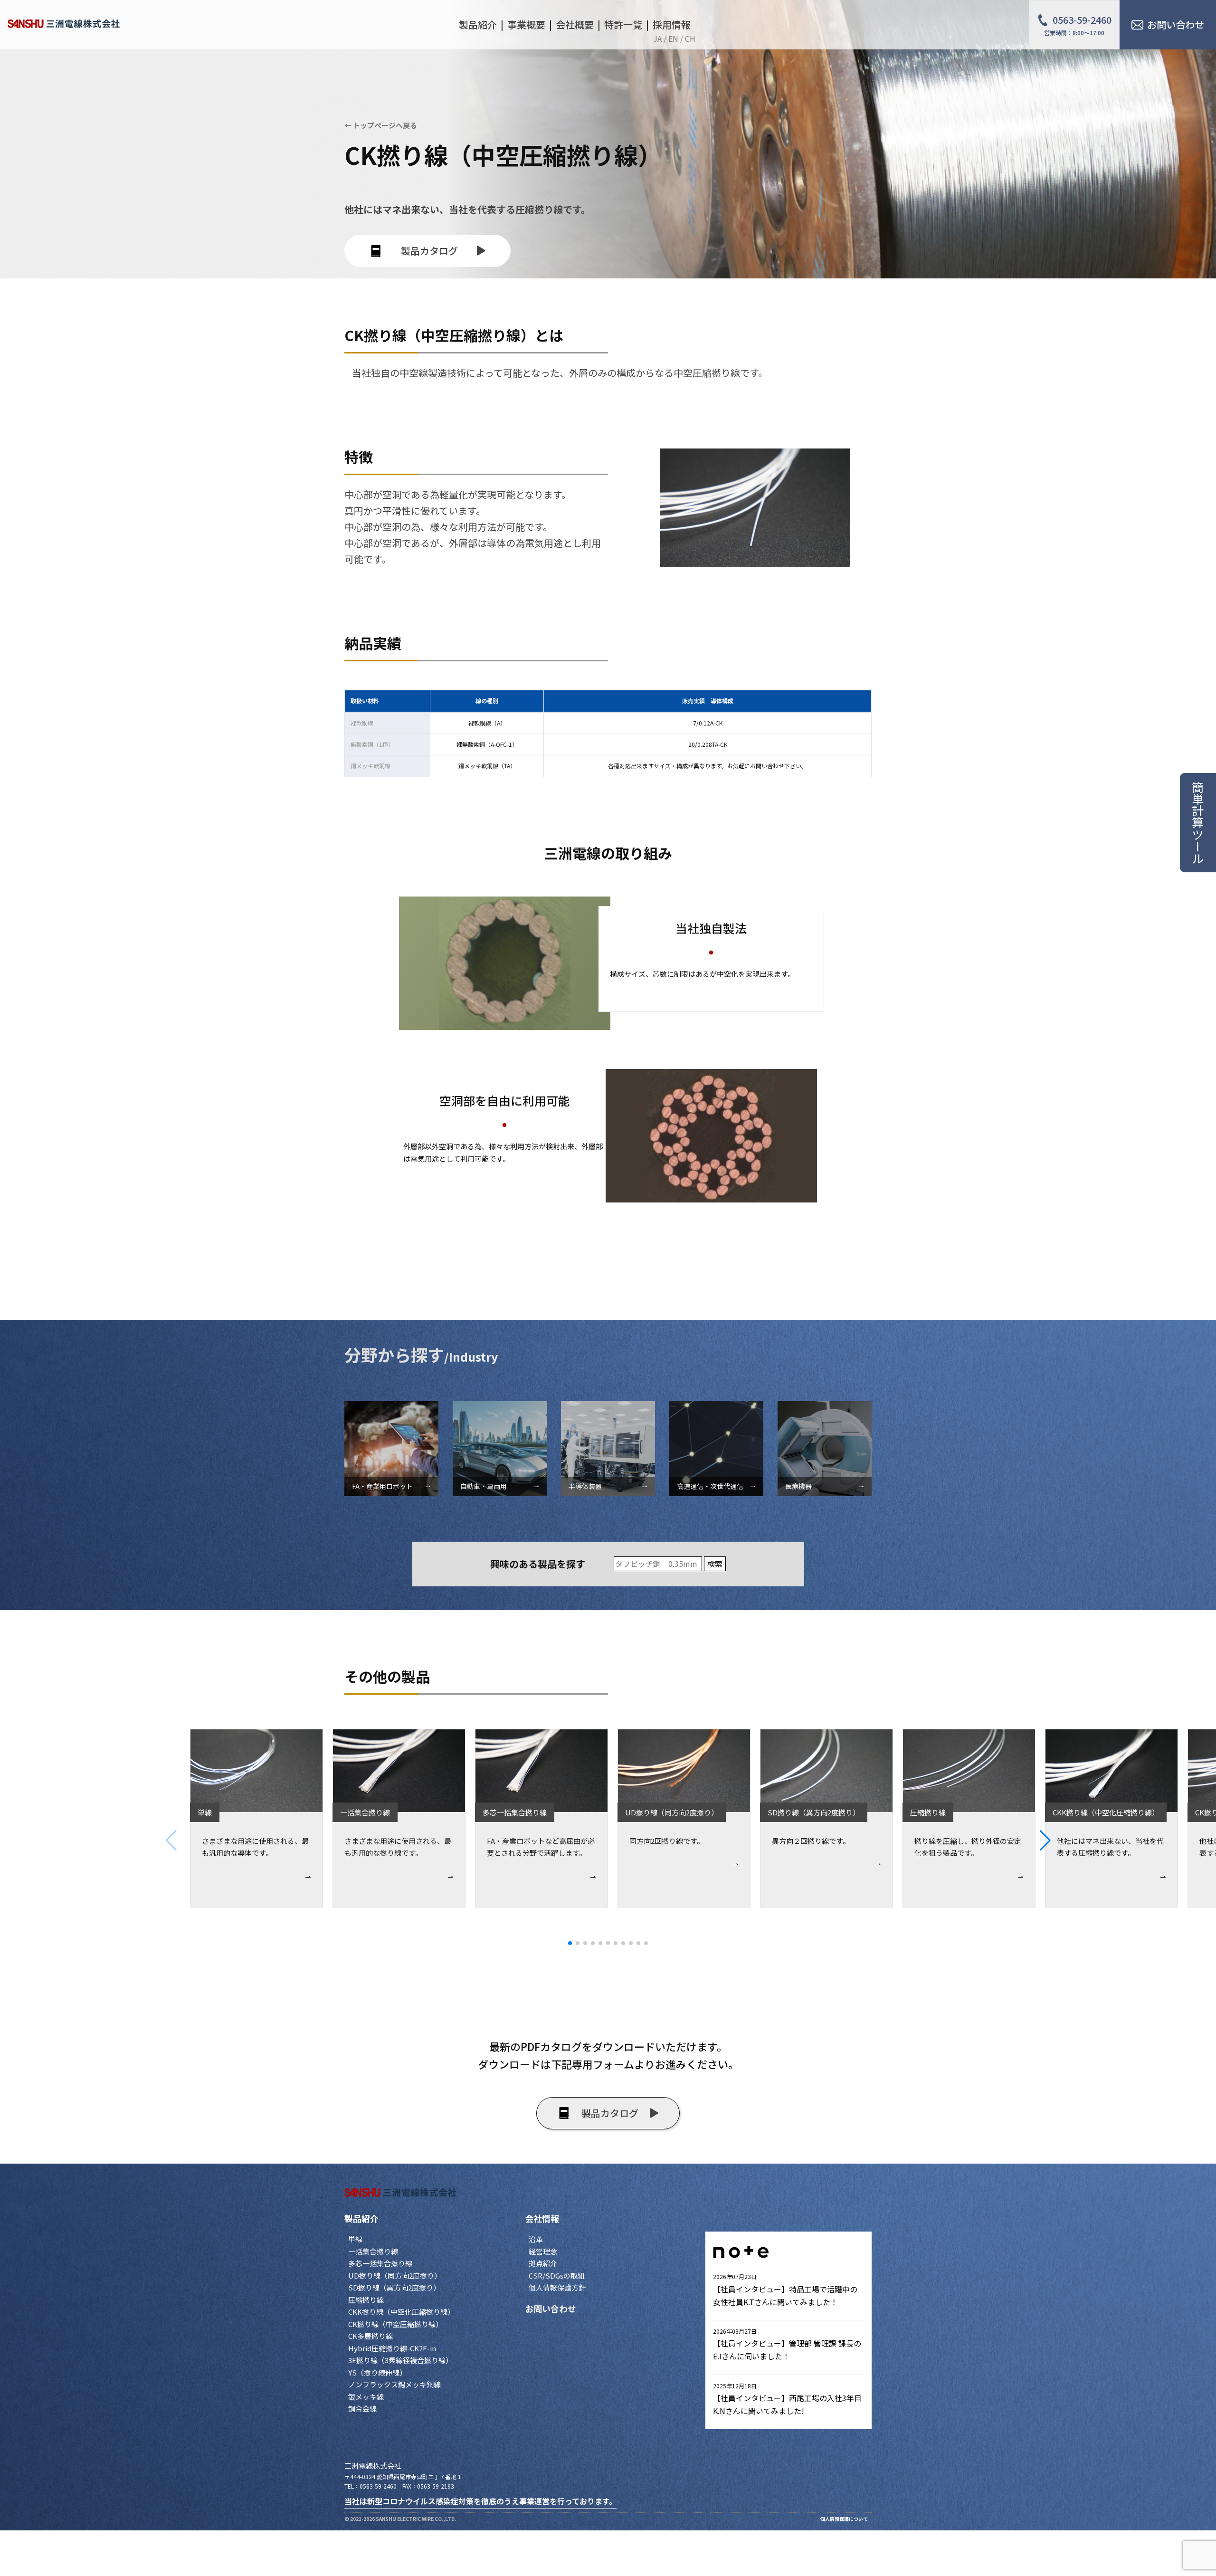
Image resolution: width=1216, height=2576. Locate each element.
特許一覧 (623, 24)
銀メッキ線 (366, 2397)
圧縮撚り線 (366, 2300)
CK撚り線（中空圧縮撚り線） (395, 2324)
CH (690, 38)
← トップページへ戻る (381, 125)
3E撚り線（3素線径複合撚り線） (400, 2360)
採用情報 (672, 24)
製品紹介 (361, 2218)
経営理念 (543, 2251)
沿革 (536, 2239)
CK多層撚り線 (370, 2336)
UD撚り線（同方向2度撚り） (395, 2275)
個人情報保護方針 (557, 2287)
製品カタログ (429, 251)
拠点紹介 (543, 2263)
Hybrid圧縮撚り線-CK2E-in (392, 2348)
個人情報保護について (844, 2519)
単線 (355, 2239)
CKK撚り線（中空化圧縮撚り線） (401, 2312)
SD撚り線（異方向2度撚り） (394, 2287)
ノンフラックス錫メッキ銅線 (394, 2384)
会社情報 (542, 2218)
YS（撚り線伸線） (377, 2372)
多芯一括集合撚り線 (380, 2263)
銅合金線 (362, 2409)
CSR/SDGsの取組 (557, 2275)
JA (657, 38)
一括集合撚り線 (373, 2251)
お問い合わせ (551, 2309)
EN (673, 38)
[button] (1128, 1841)
